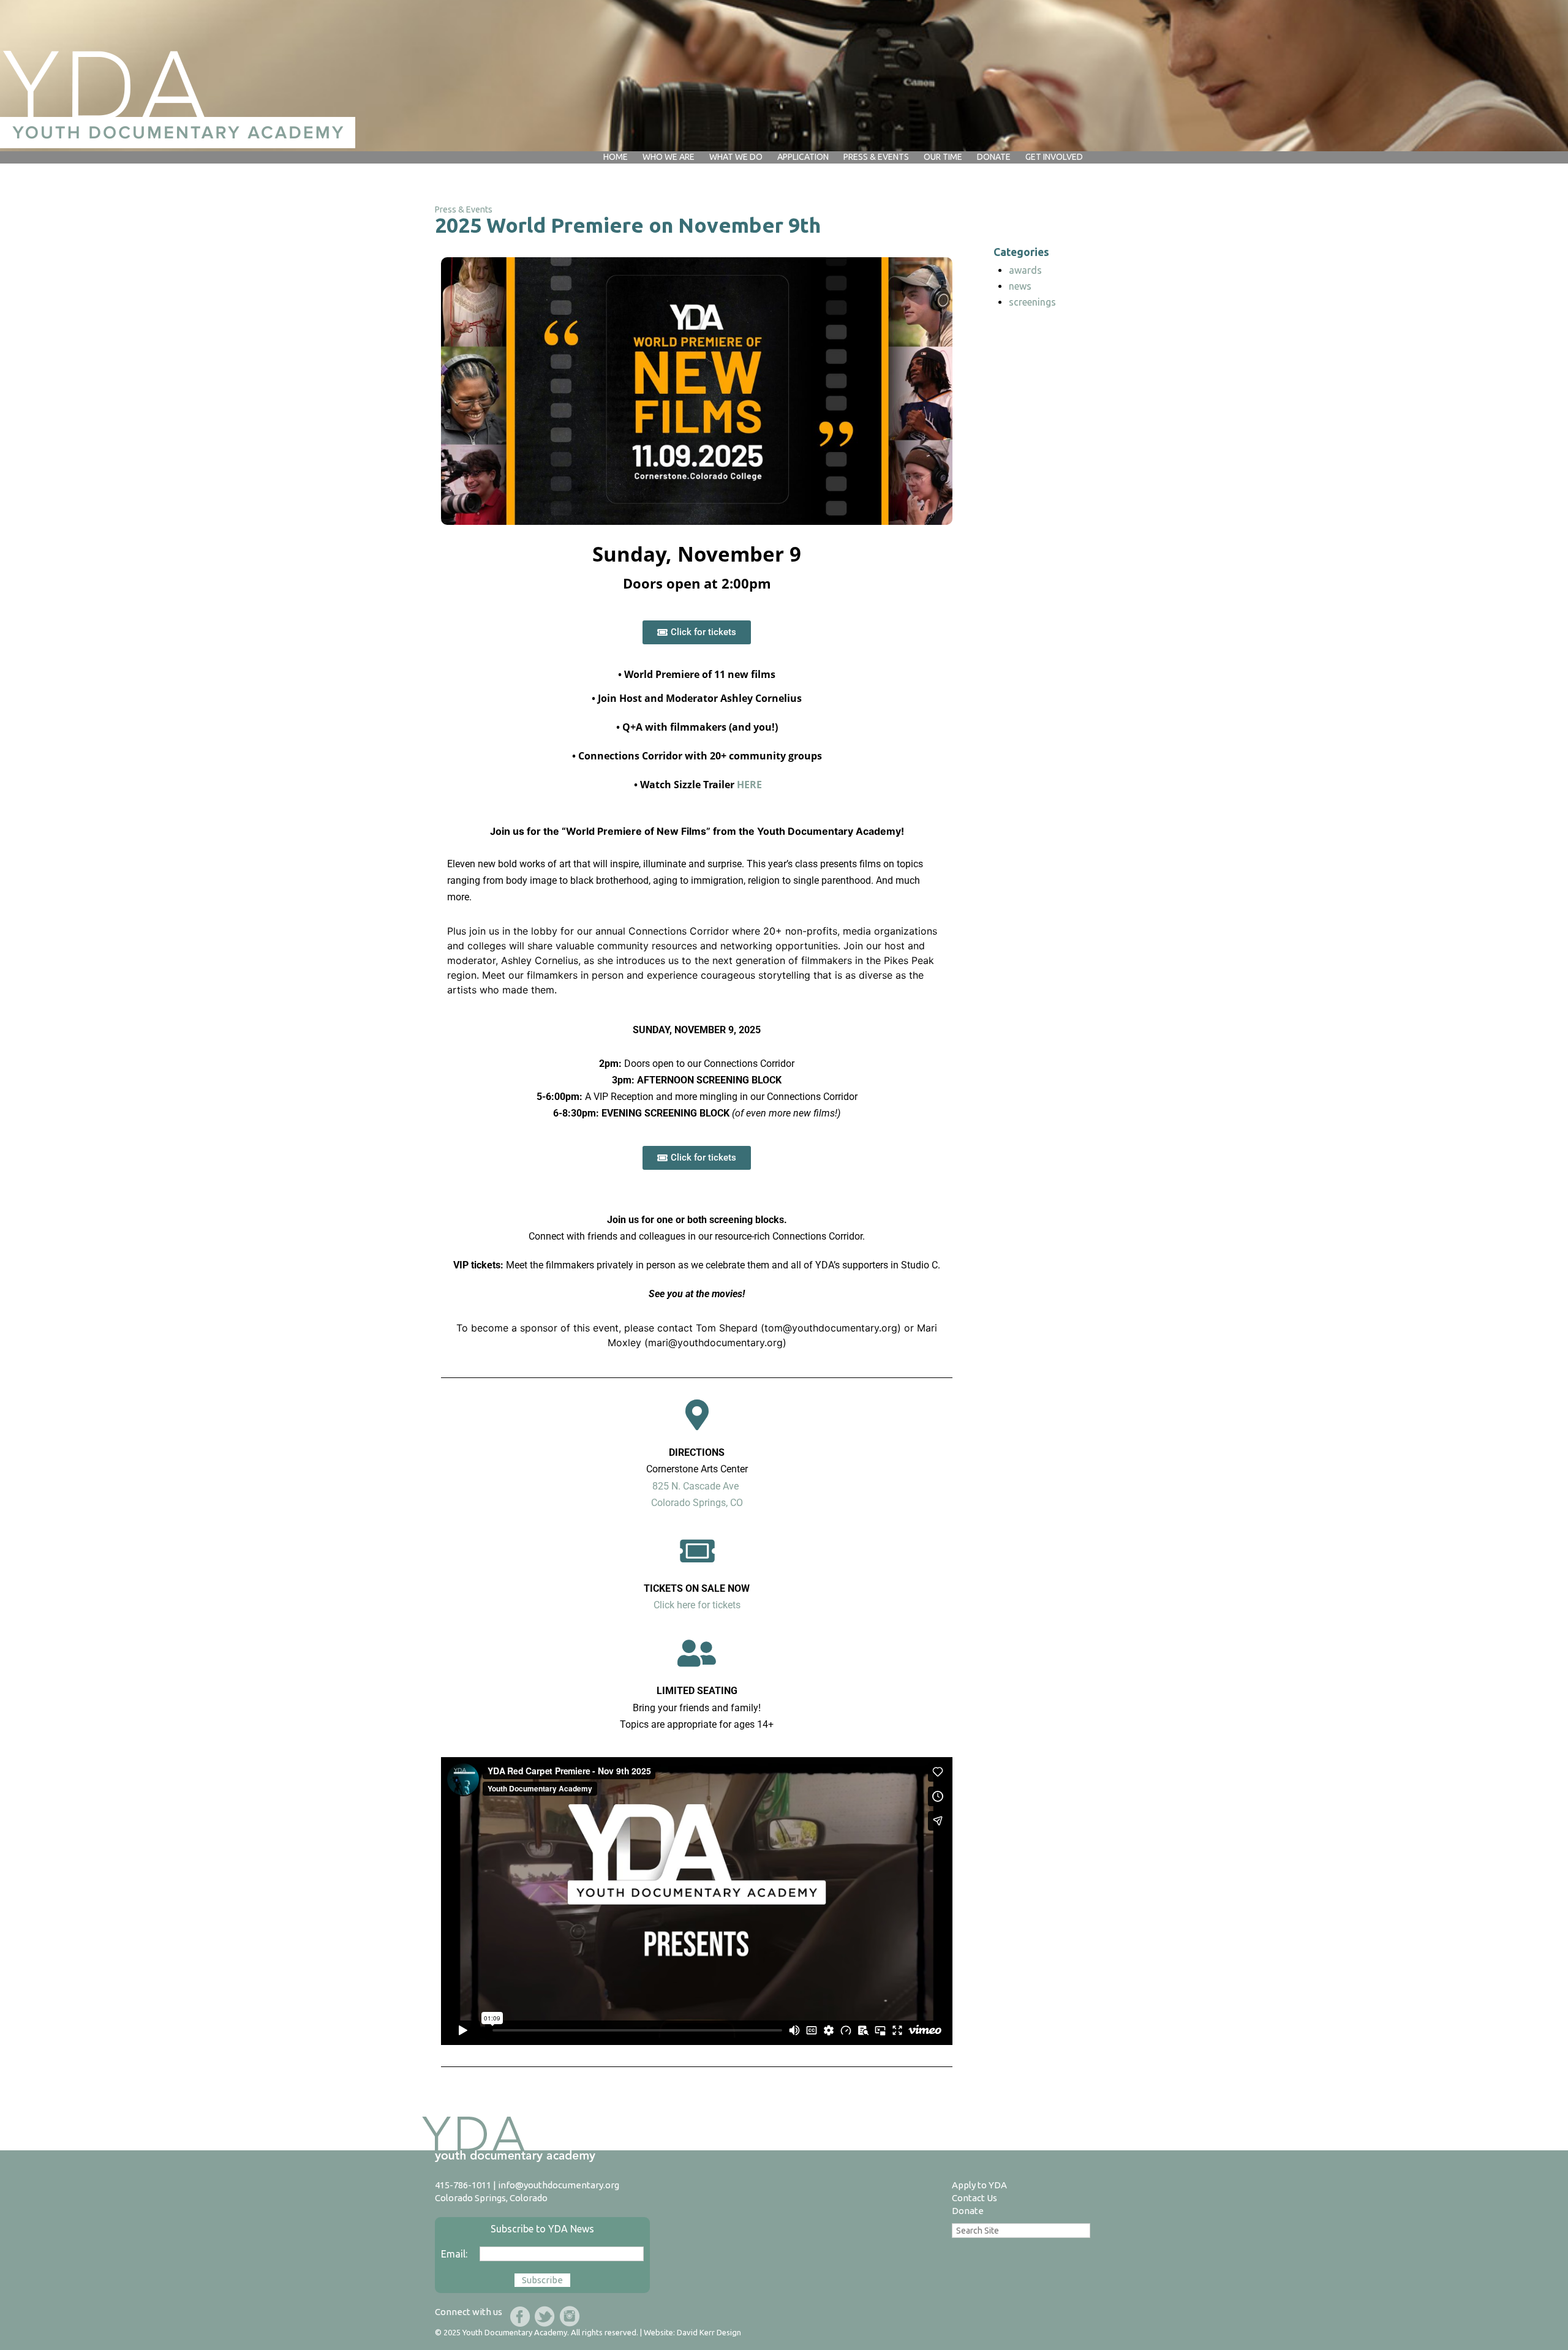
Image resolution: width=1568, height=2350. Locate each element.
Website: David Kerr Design (692, 2332)
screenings (1032, 302)
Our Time (943, 157)
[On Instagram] (569, 2316)
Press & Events (876, 157)
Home (616, 157)
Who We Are (669, 157)
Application (803, 157)
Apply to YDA (979, 2185)
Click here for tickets (697, 1605)
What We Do (736, 157)
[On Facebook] (520, 2316)
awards (1025, 270)
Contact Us (974, 2198)
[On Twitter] (545, 2316)
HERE (749, 785)
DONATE (994, 157)
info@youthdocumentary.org (559, 2185)
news (1020, 286)
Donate (968, 2211)
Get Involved (1054, 157)
